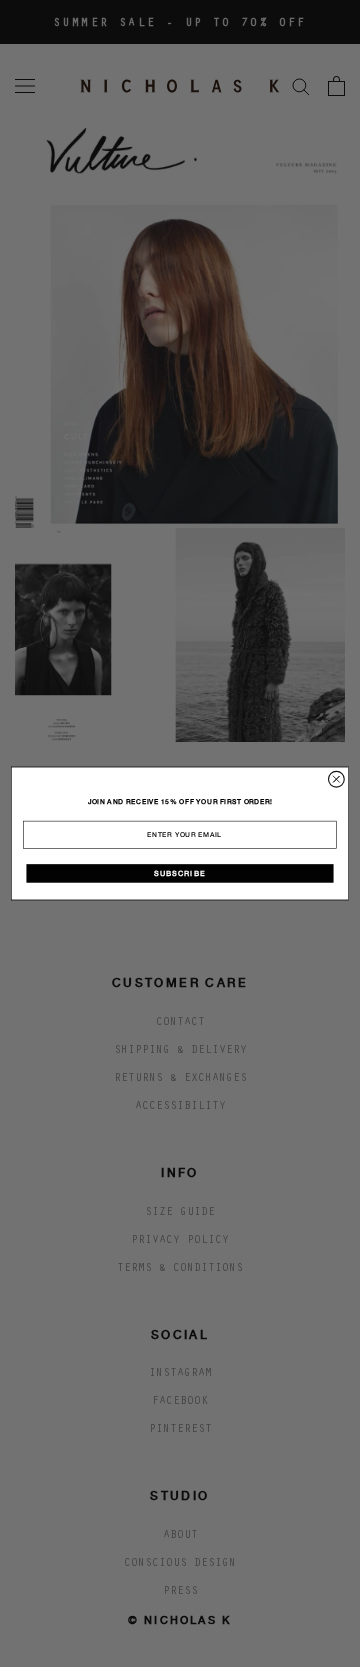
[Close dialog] (337, 779)
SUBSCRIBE (179, 873)
